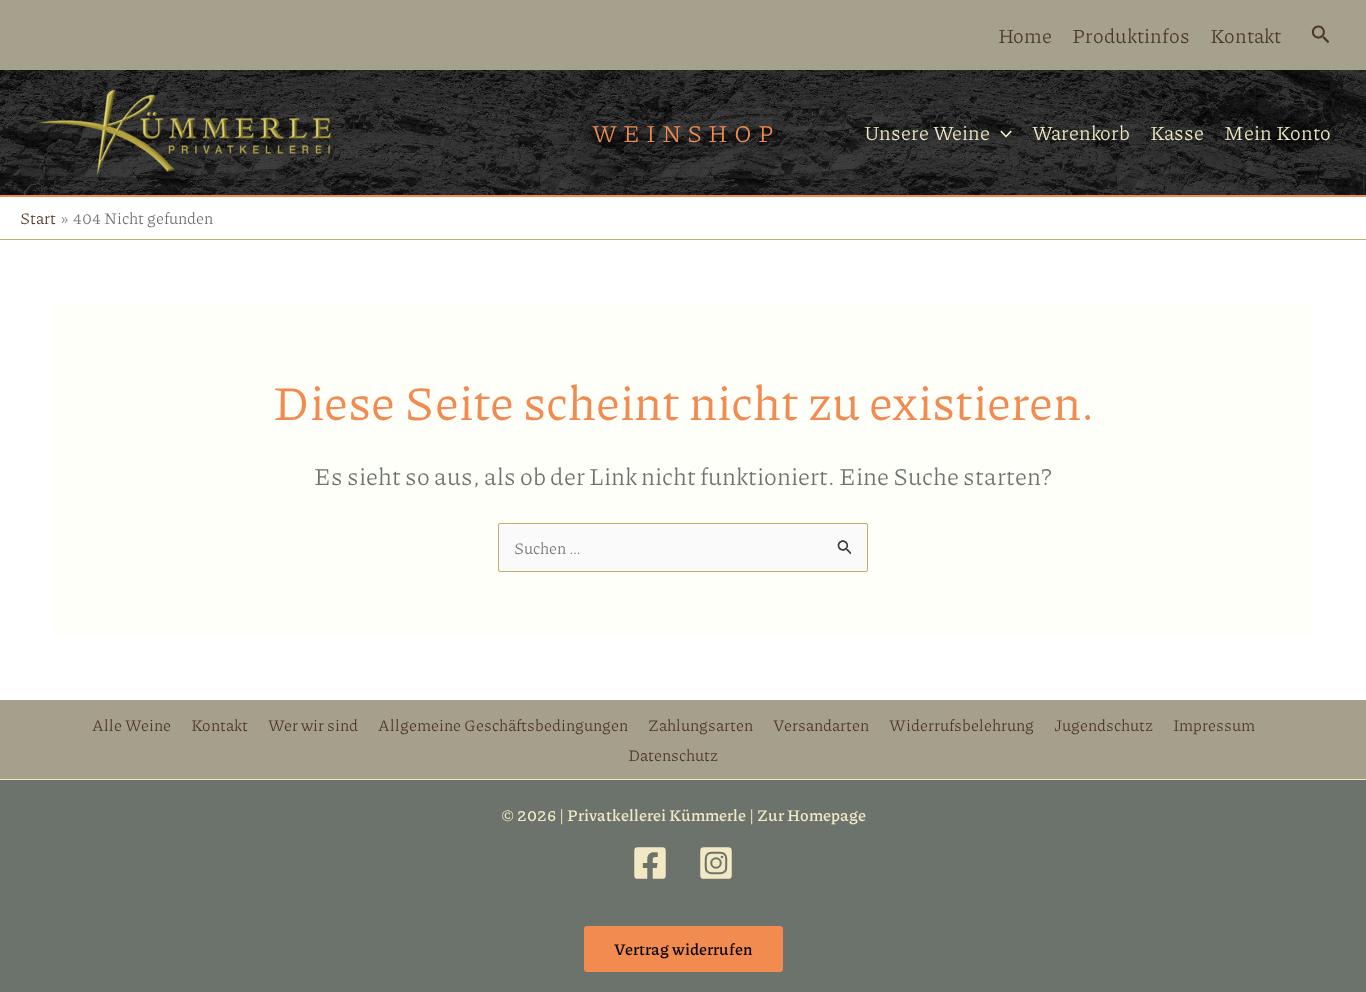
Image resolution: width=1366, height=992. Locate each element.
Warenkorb (1081, 132)
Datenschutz (673, 754)
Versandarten (821, 724)
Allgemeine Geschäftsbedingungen (503, 724)
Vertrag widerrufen (683, 948)
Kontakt (1245, 35)
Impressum (1214, 724)
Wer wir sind (313, 724)
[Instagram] (716, 863)
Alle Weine (131, 724)
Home (1025, 35)
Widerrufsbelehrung (961, 724)
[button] (1321, 35)
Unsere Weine (927, 132)
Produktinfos (1131, 35)
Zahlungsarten (700, 724)
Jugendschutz (1103, 724)
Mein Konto (1277, 132)
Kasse (1177, 132)
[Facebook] (650, 863)
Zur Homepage (811, 814)
